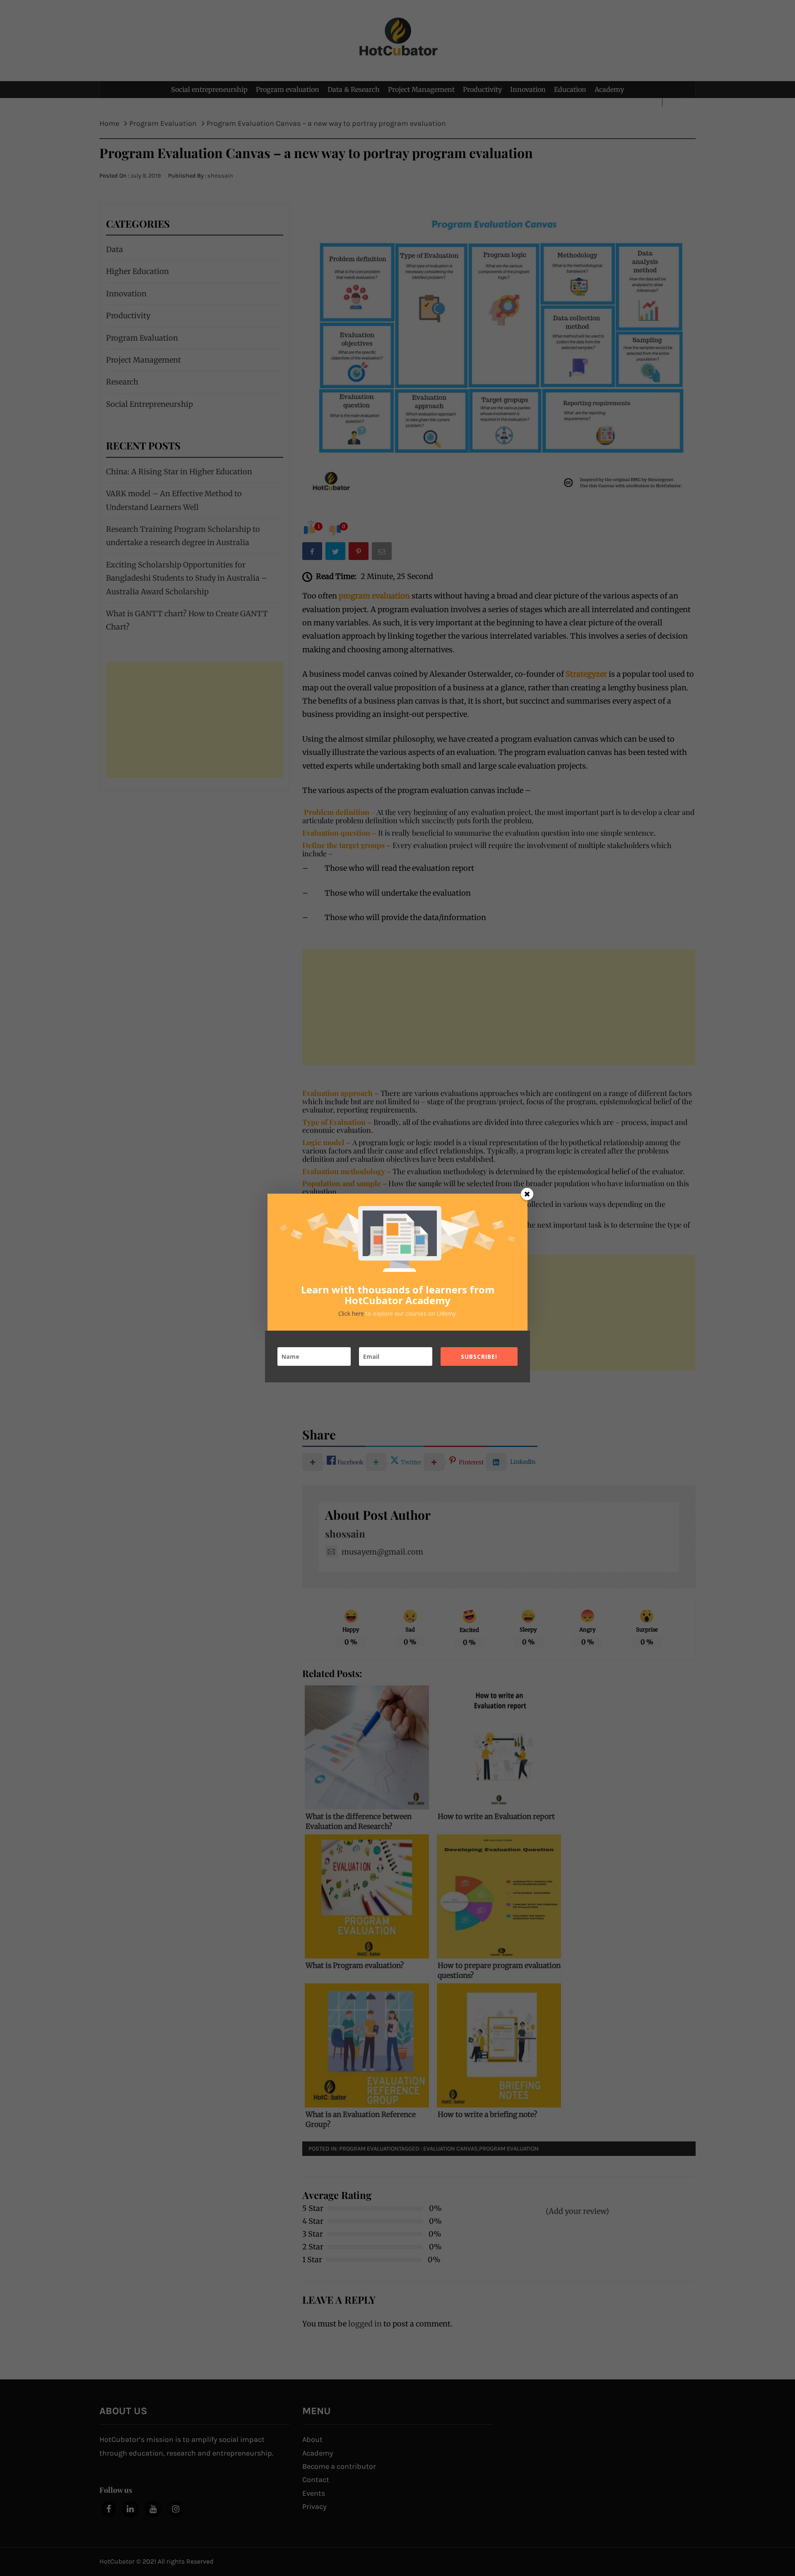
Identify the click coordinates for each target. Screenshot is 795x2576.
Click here (352, 1313)
